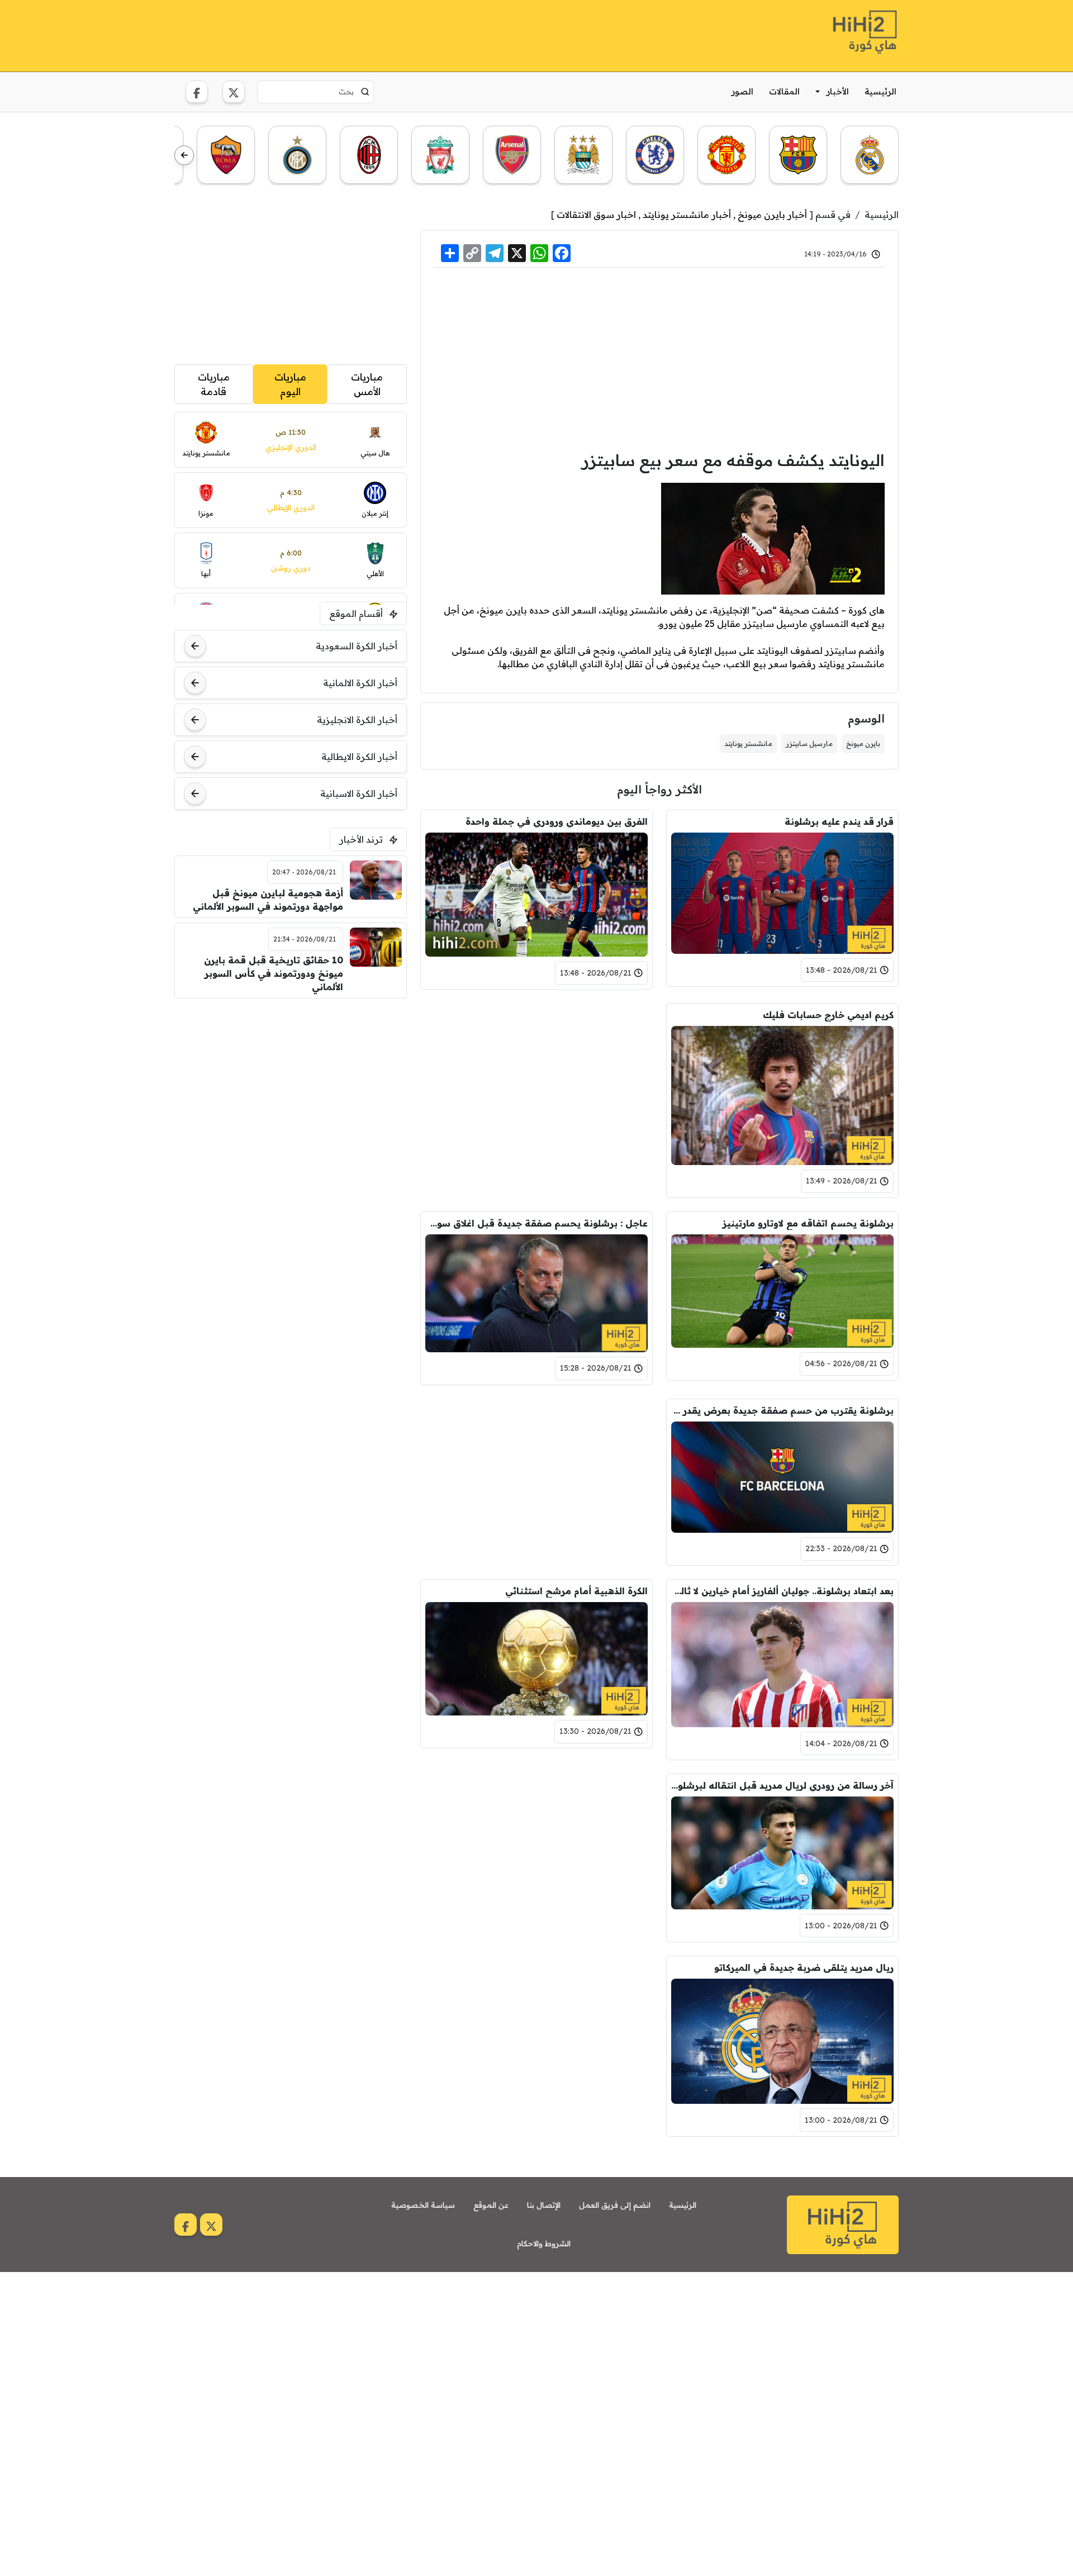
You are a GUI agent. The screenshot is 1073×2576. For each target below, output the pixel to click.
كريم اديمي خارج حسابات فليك (828, 1015)
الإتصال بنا (544, 2205)
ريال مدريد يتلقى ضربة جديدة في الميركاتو (804, 1967)
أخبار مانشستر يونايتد (687, 215)
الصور (742, 91)
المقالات (784, 91)
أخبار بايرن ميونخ (772, 215)
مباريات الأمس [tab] (367, 384)
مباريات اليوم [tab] (290, 384)
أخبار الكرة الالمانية (360, 683)
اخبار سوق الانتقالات (596, 215)
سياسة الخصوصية (423, 2205)
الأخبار (838, 91)
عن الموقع (491, 2205)
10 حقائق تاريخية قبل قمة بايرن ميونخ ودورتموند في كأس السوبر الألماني (274, 973)
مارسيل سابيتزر (809, 743)
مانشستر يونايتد (748, 743)
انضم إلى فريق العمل (615, 2205)
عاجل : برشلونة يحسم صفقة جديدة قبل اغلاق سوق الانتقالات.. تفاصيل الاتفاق (536, 1223)
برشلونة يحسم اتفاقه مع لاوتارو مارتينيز (808, 1223)
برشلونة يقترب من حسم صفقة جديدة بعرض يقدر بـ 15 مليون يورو (782, 1410)
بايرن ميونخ (863, 743)
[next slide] (184, 156)
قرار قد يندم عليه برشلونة (839, 821)
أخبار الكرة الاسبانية (359, 793)
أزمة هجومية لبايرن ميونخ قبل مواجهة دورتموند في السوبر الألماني (268, 900)
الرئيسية (880, 91)
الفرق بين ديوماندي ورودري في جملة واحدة (557, 821)
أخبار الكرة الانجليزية (357, 720)
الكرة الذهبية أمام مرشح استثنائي (576, 1591)
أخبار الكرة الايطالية (359, 757)
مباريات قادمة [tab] (214, 384)
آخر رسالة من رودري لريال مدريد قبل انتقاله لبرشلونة (782, 1785)
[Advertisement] (378, 34)
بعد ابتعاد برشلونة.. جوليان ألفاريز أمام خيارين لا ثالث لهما (782, 1591)
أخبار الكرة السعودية (357, 646)
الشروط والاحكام (544, 2244)
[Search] (365, 92)
